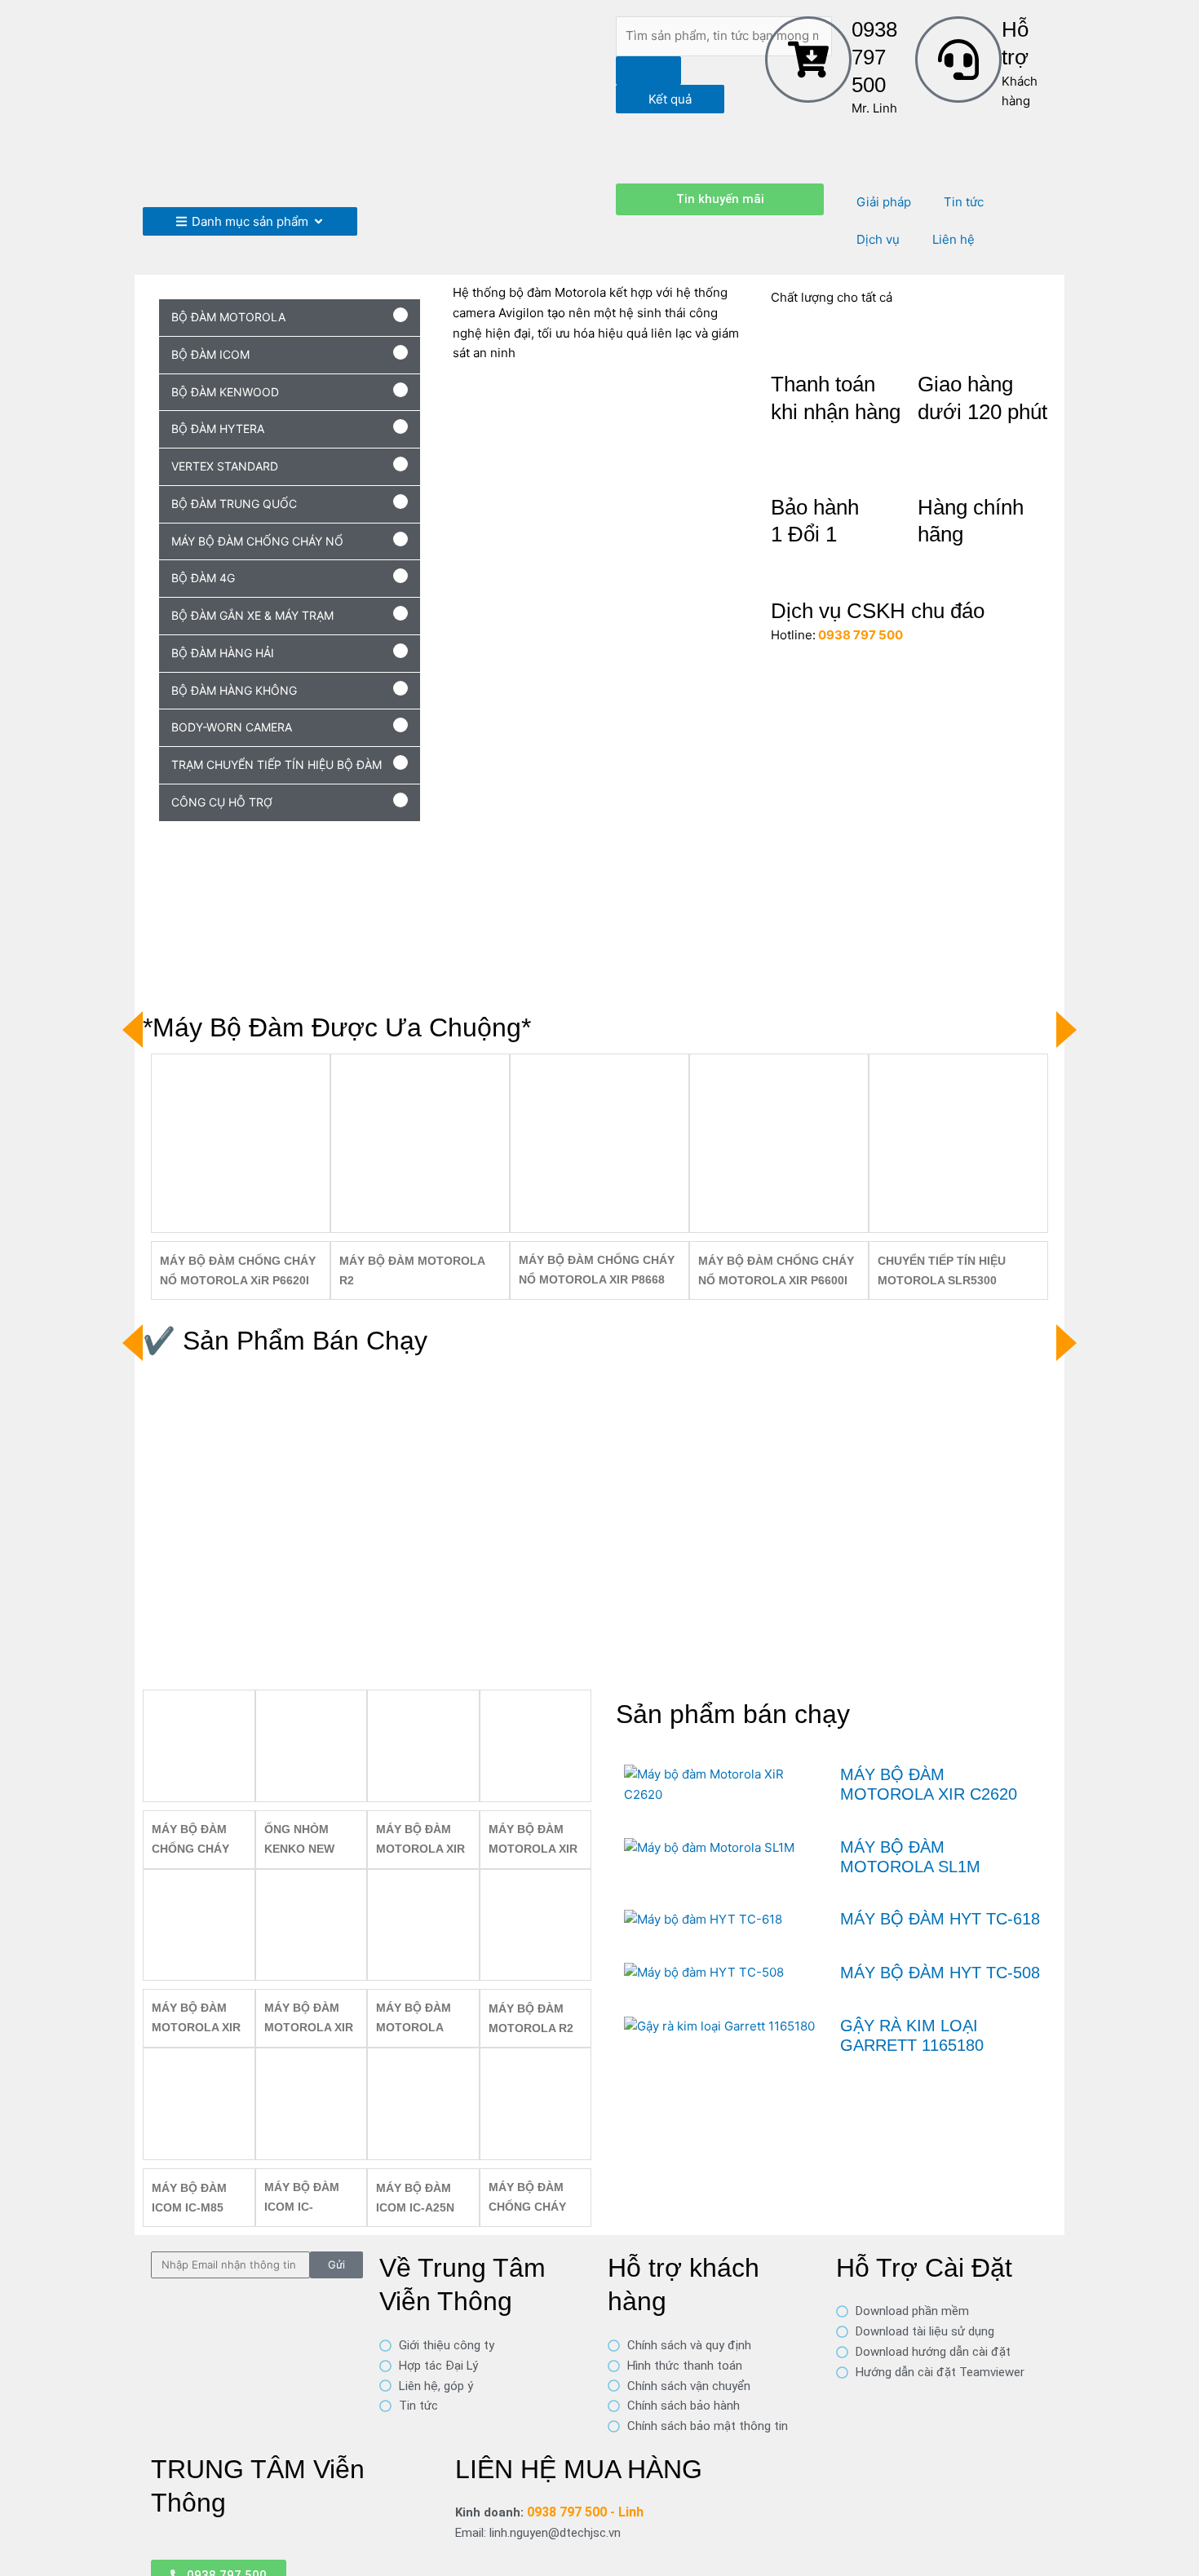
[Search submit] (648, 71)
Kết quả (670, 99)
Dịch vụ (878, 239)
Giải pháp (884, 202)
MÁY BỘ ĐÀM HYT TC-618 (940, 1919)
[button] (290, 318)
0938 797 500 (874, 57)
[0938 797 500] (808, 60)
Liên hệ (953, 239)
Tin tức (964, 202)
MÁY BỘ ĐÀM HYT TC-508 (940, 1973)
